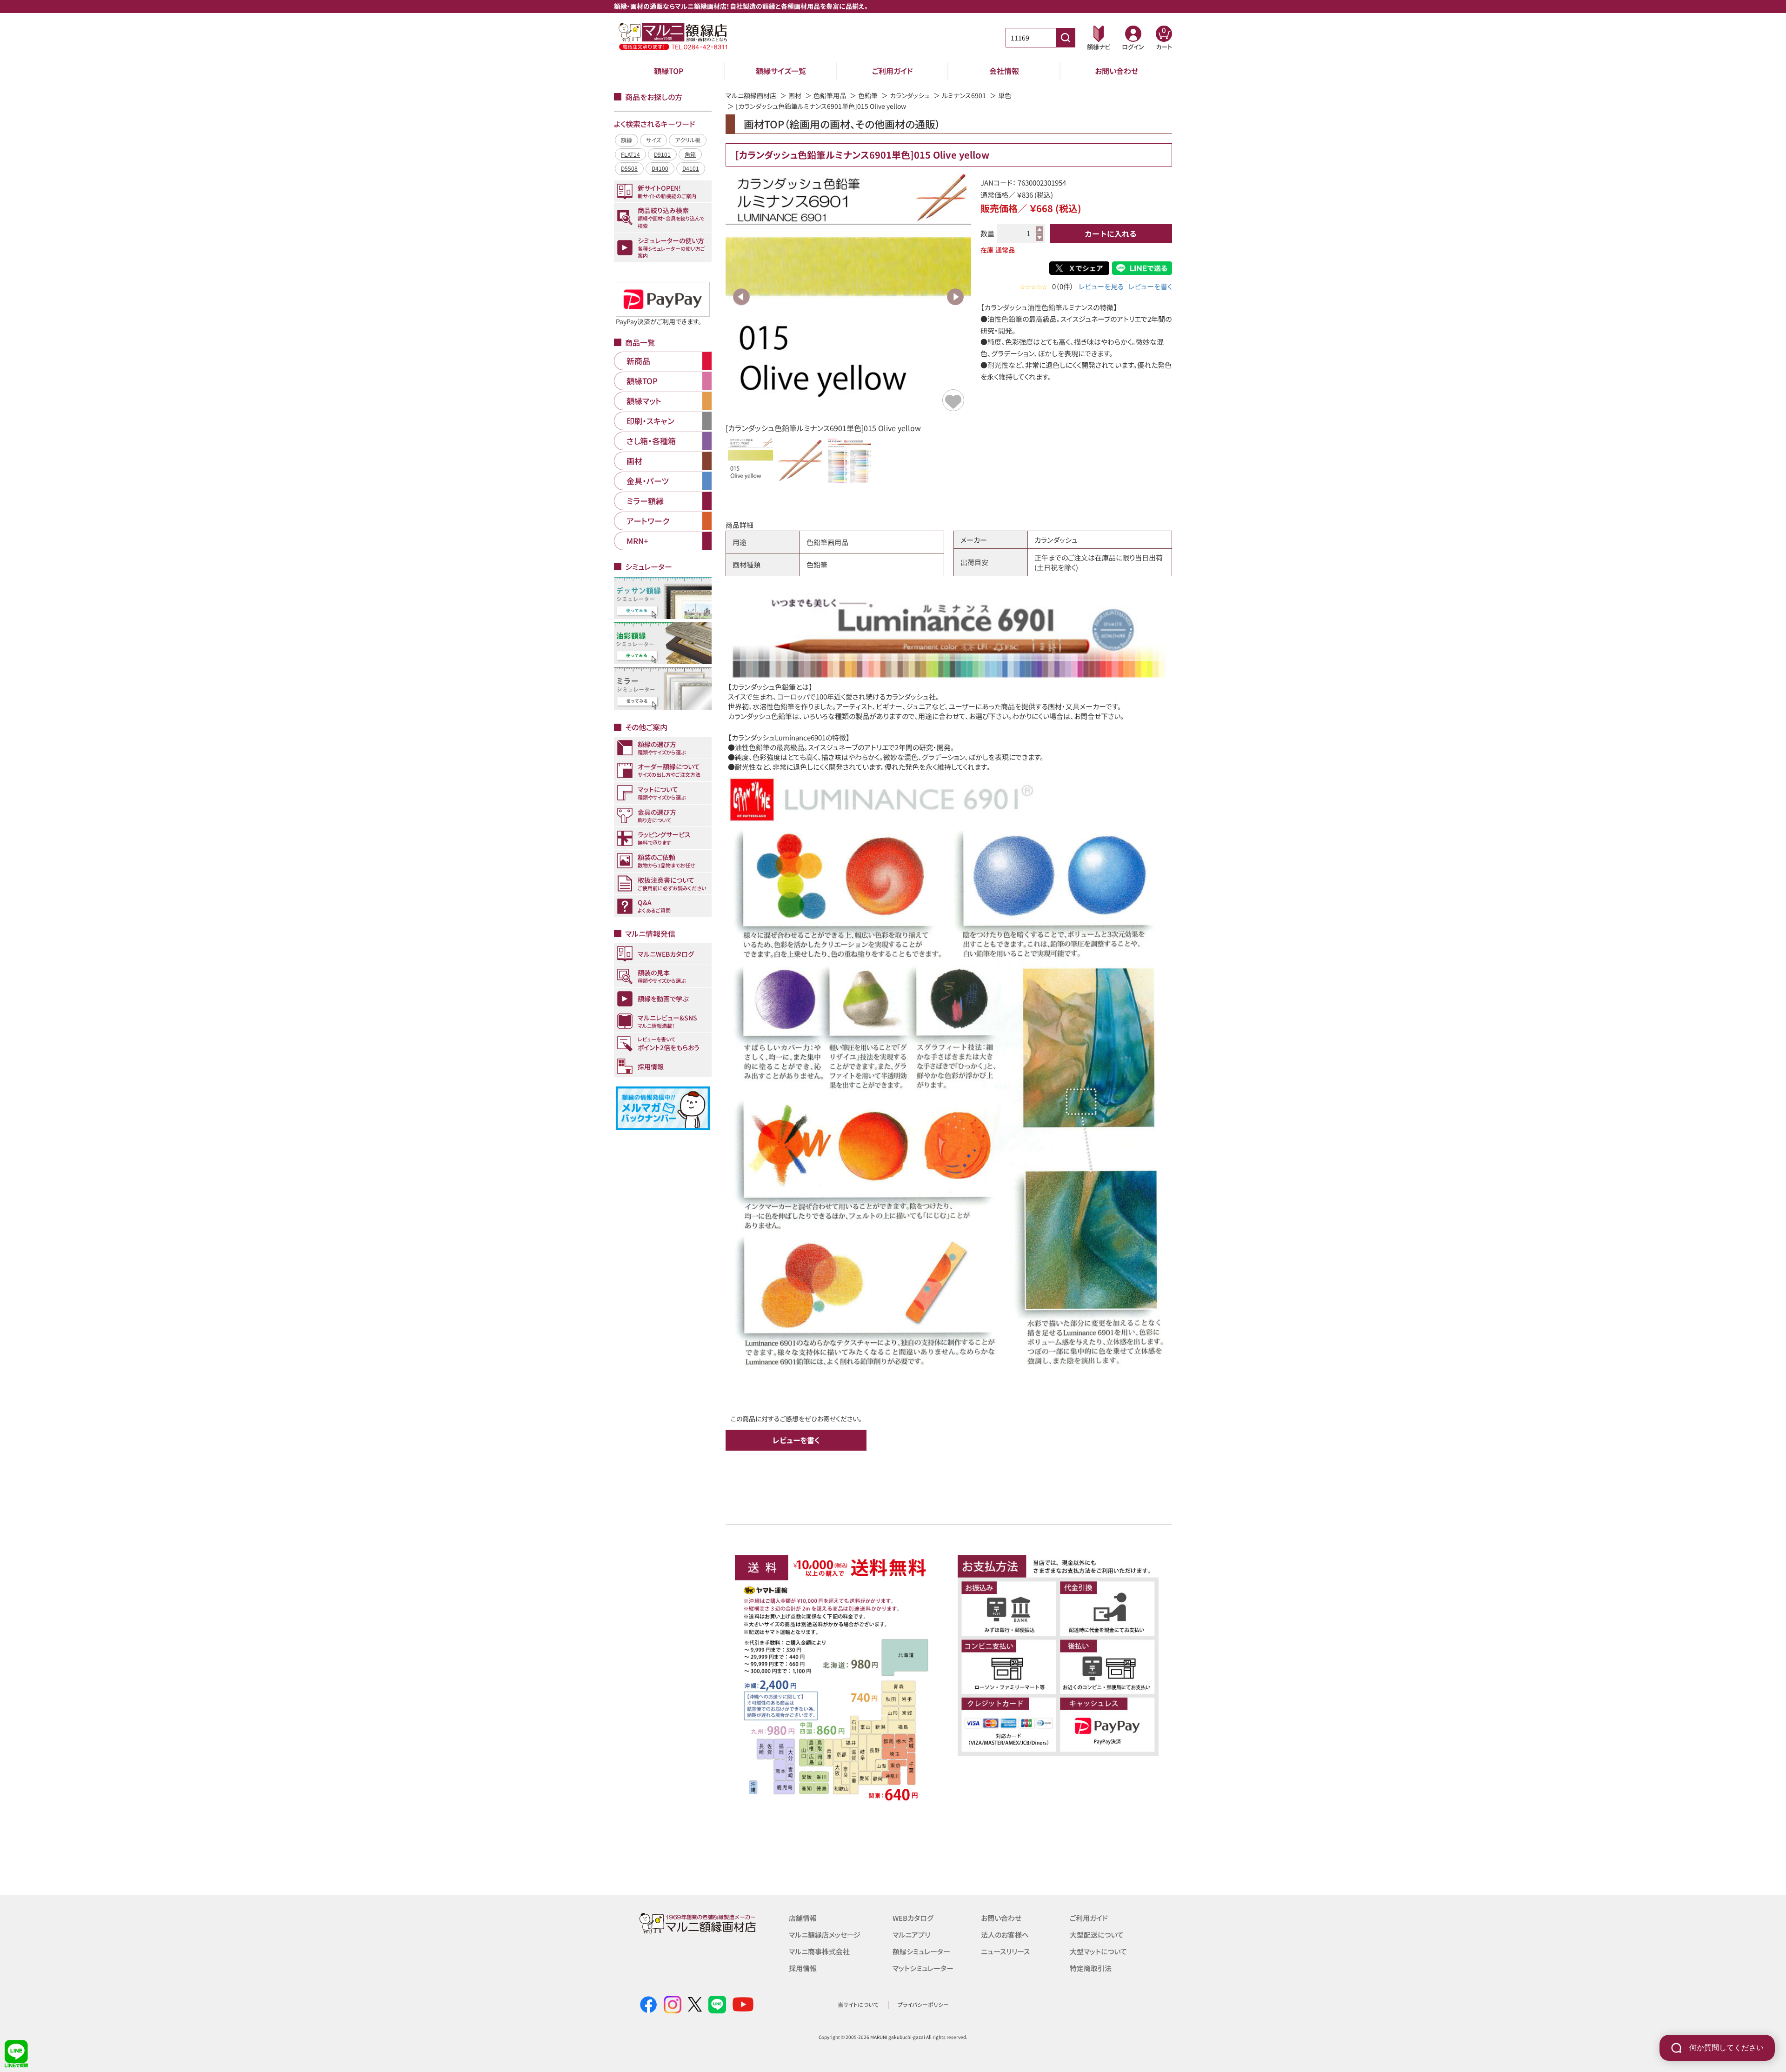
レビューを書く (1150, 286)
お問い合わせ (1116, 71)
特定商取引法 (1091, 1968)
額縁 (626, 140)
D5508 (629, 168)
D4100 (660, 168)
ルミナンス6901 (964, 95)
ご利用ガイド (893, 71)
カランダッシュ (910, 95)
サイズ (653, 140)
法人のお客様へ (1005, 1935)
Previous (741, 297)
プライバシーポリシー (923, 2004)
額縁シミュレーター (921, 1951)
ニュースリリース (1005, 1951)
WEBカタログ (913, 1918)
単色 (1005, 95)
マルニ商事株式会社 (819, 1951)
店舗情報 (803, 1918)
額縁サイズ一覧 (781, 71)
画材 (795, 95)
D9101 (662, 154)
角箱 (690, 154)
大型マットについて (1098, 1951)
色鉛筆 (868, 95)
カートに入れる (1111, 233)
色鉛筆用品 (830, 95)
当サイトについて (858, 2004)
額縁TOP (669, 71)
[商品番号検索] (1066, 38)
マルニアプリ (911, 1935)
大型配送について (1097, 1935)
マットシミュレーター (923, 1968)
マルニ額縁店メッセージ (825, 1935)
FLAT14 (630, 154)
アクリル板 (688, 140)
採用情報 (803, 1968)
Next (955, 297)
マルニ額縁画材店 (751, 95)
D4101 (691, 168)
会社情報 (1004, 71)
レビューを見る (1101, 286)
